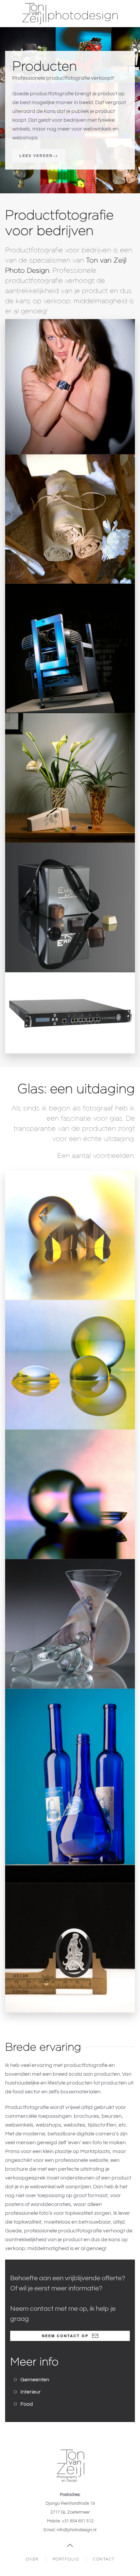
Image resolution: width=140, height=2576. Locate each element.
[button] (70, 387)
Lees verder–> (39, 156)
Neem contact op (65, 2336)
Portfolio (66, 2559)
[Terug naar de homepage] (70, 14)
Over (32, 2559)
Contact (104, 2559)
